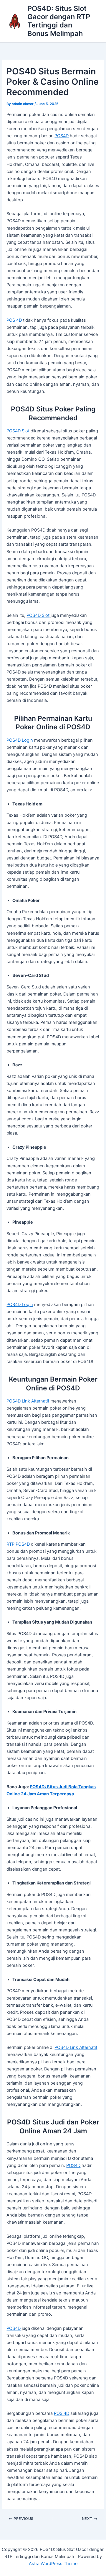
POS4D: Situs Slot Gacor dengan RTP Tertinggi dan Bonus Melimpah (59, 21)
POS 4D (14, 320)
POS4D (62, 136)
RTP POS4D (18, 1544)
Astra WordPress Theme (53, 2564)
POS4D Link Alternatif (28, 1401)
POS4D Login (20, 740)
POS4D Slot (18, 431)
